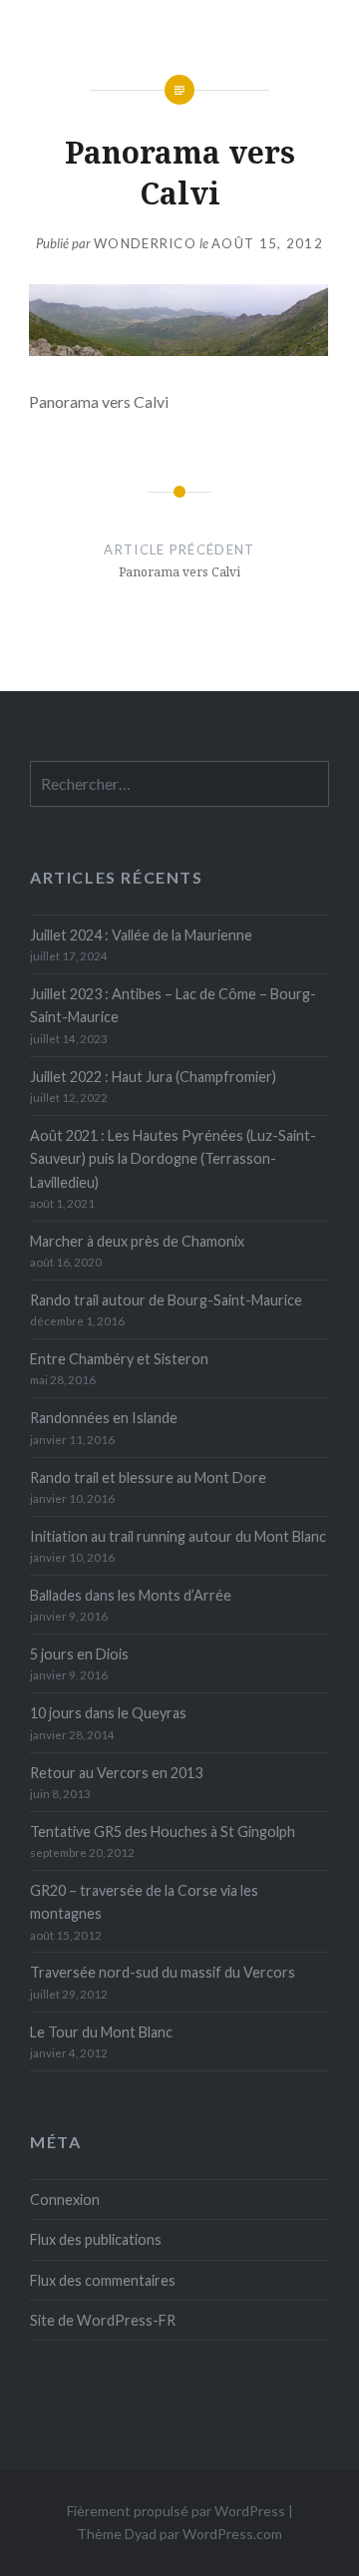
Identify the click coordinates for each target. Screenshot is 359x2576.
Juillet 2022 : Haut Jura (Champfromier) (153, 1077)
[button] (179, 320)
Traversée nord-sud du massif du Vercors (163, 1972)
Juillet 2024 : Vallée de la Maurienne (141, 935)
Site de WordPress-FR (103, 2320)
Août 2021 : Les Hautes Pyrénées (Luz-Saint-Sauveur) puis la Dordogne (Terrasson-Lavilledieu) (173, 1159)
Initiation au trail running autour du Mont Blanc (178, 1536)
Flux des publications (96, 2239)
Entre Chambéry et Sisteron (119, 1359)
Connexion (65, 2200)
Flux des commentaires (103, 2280)
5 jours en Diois (79, 1654)
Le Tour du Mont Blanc (101, 2032)
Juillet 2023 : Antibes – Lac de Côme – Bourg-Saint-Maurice (173, 1005)
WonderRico (145, 243)
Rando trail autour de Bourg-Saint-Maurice (166, 1300)
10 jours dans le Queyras (108, 1713)
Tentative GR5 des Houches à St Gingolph (163, 1832)
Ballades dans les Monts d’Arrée (131, 1595)
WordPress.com (232, 2534)
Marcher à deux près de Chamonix (137, 1241)
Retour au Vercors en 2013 (116, 1773)
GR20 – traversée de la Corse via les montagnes (144, 1902)
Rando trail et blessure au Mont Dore (148, 1477)
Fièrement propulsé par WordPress (176, 2511)
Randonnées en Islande (104, 1418)
